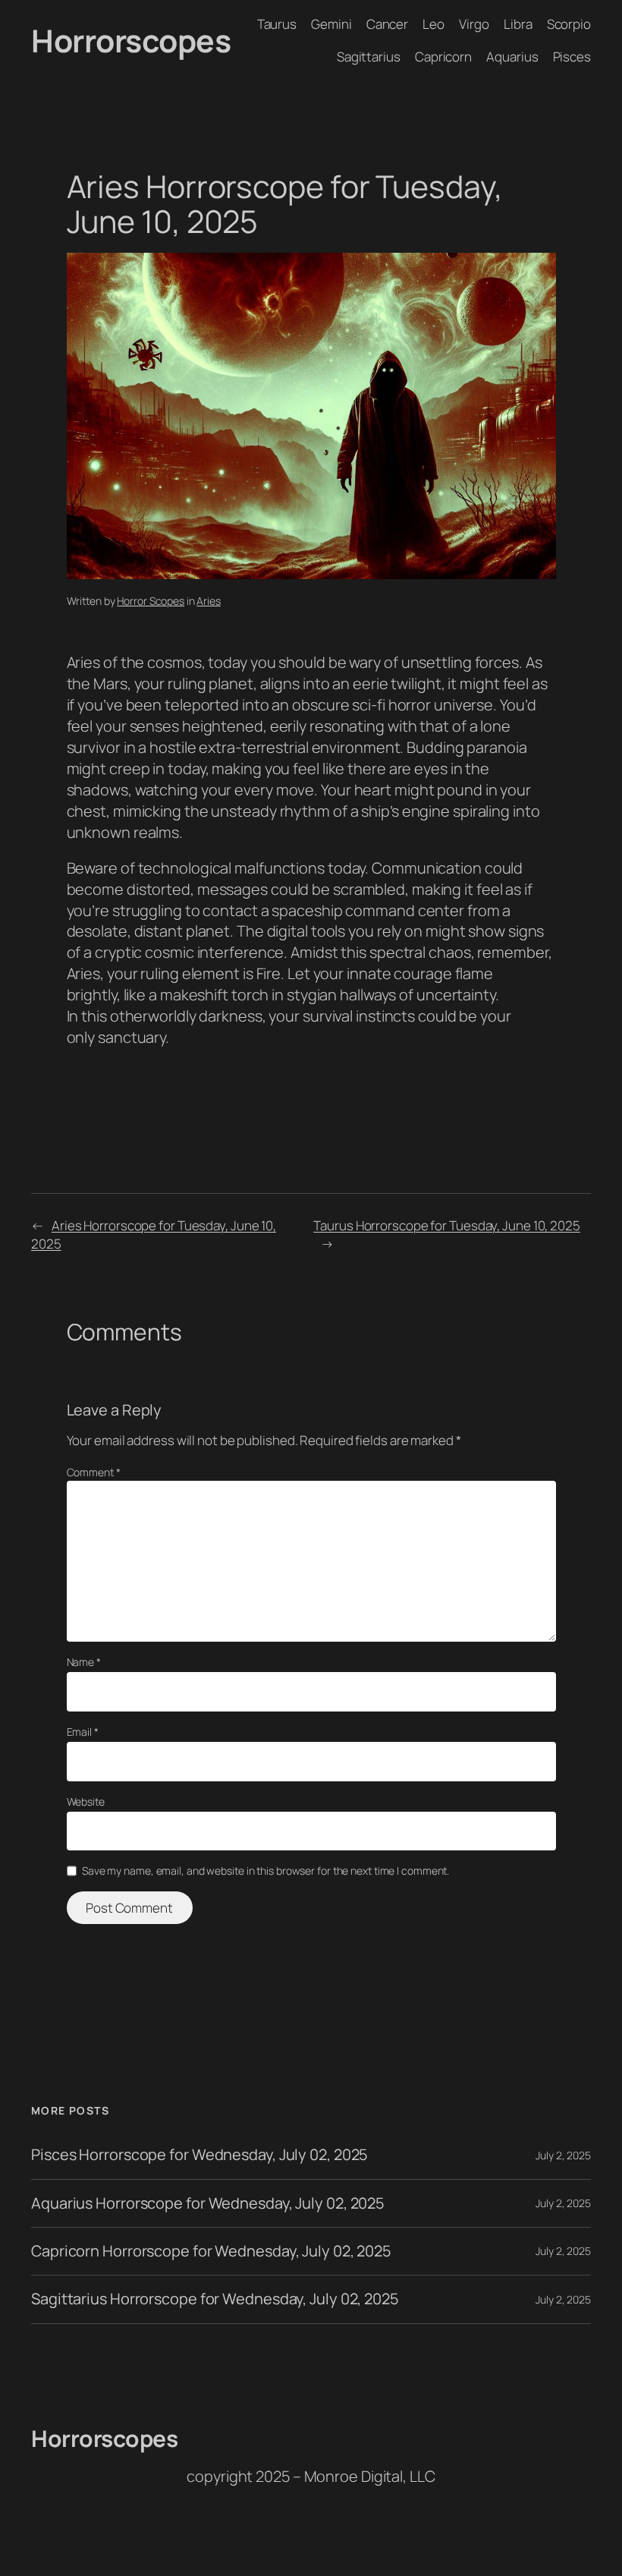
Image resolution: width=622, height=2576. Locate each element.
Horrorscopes (131, 40)
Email (83, 1732)
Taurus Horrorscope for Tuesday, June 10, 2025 (447, 1225)
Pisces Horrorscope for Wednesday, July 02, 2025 (199, 2155)
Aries (209, 601)
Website (86, 1801)
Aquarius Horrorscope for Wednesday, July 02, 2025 (208, 2203)
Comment (94, 1472)
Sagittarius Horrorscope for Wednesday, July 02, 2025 (215, 2299)
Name (84, 1662)
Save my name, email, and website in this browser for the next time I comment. (265, 1871)
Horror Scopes (151, 601)
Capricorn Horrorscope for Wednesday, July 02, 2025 (211, 2251)
